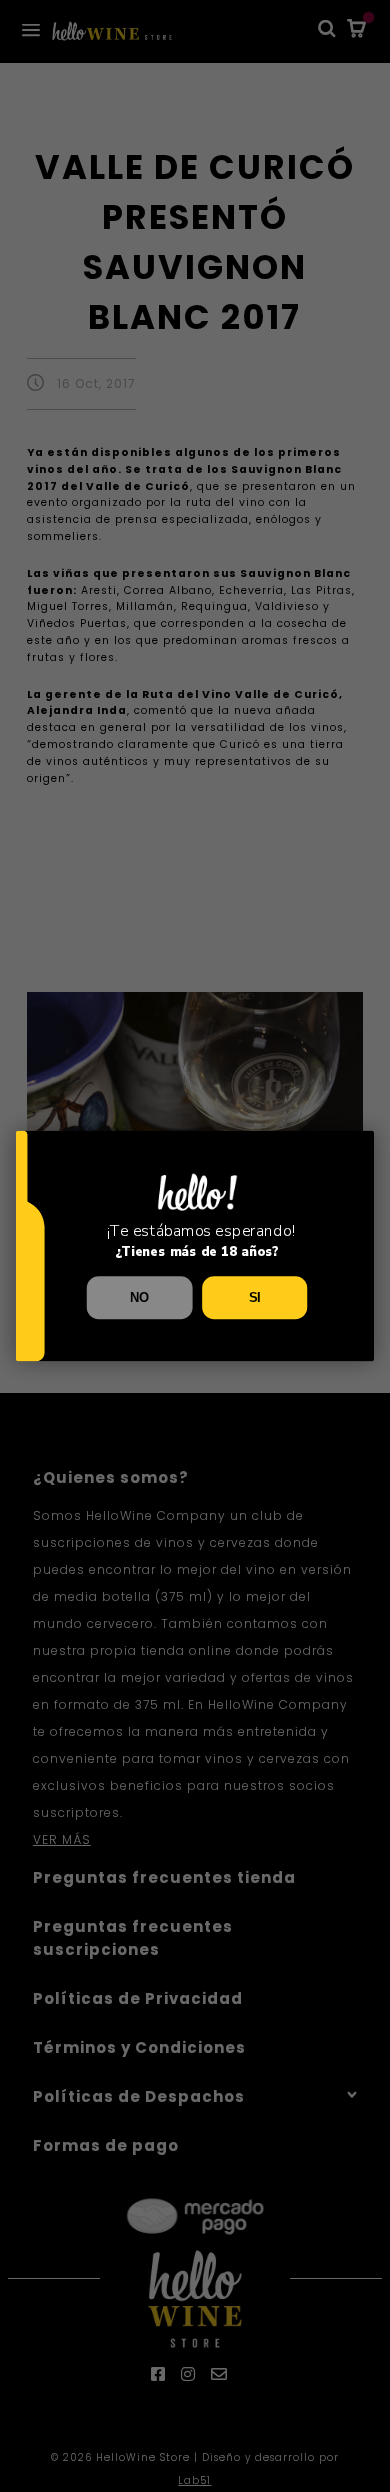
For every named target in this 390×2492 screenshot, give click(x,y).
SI (255, 1298)
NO (139, 1298)
